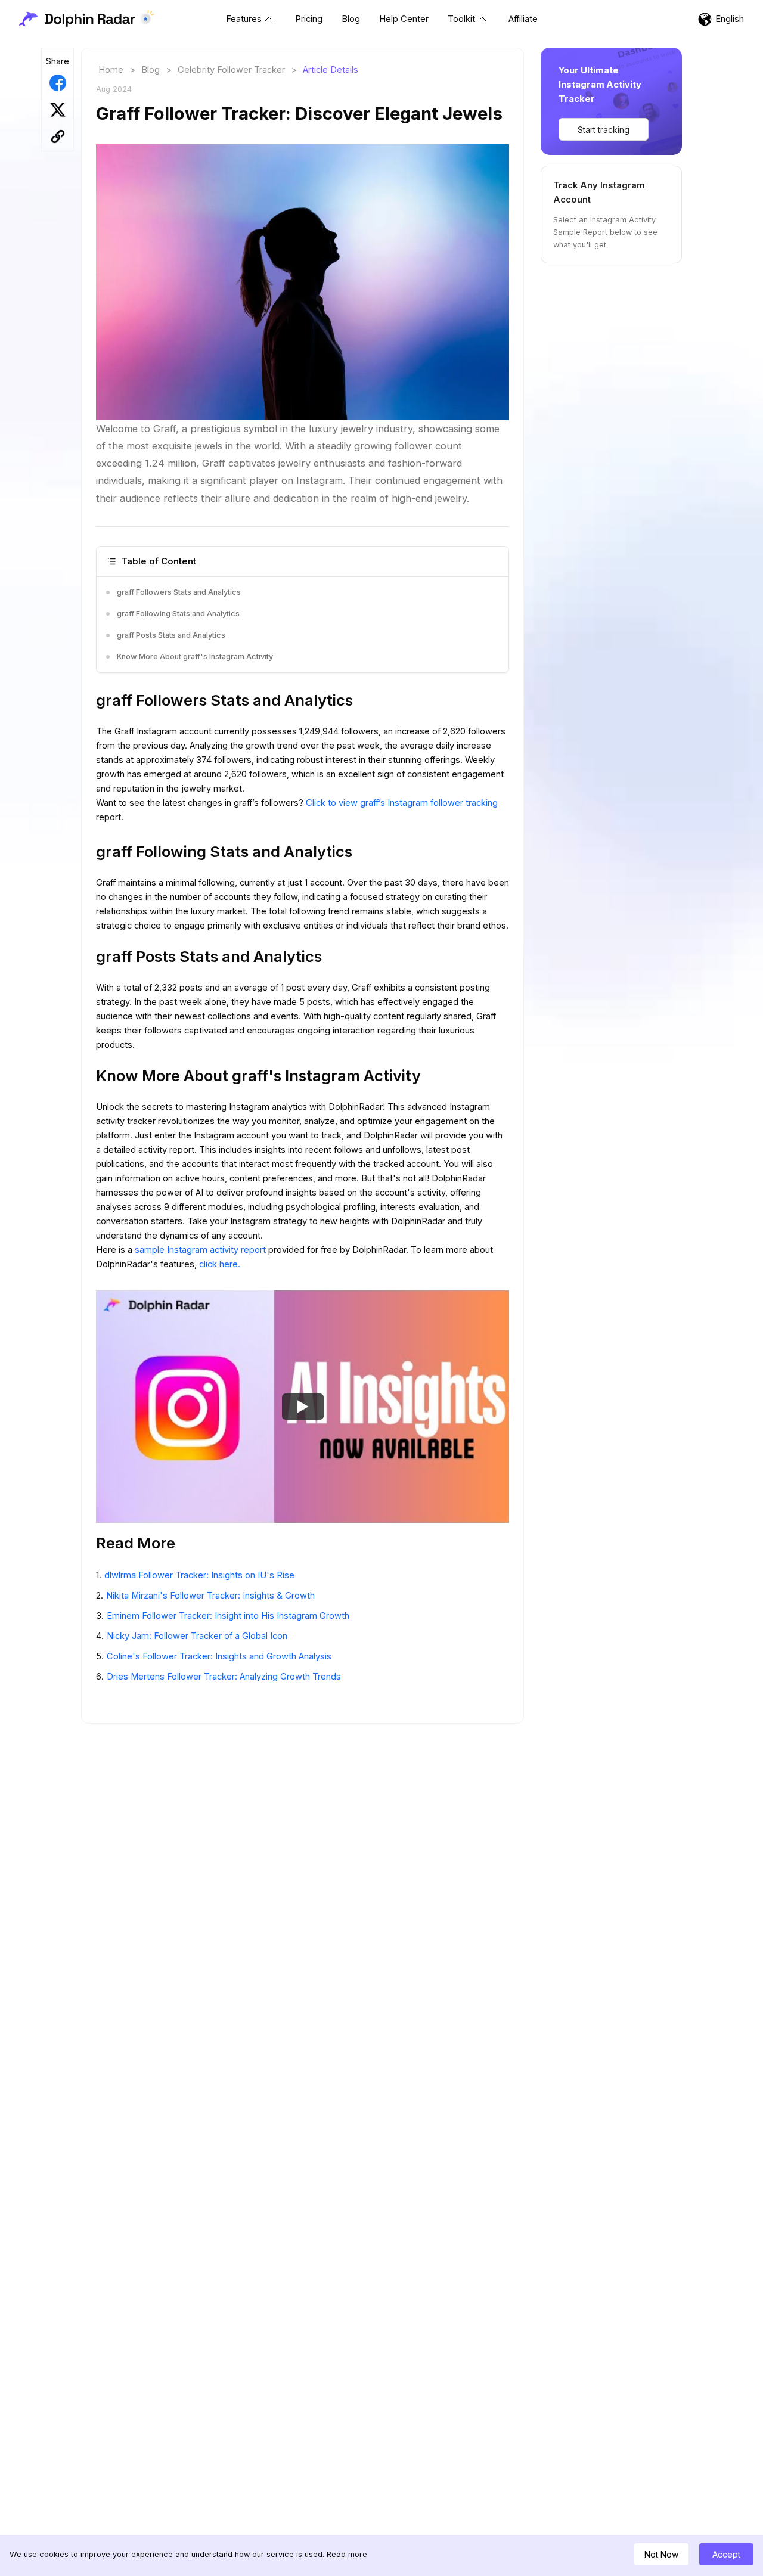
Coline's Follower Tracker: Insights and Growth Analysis (219, 1656)
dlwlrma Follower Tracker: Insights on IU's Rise (199, 1575)
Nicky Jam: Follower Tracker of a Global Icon (197, 1636)
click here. (220, 1264)
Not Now (661, 2554)
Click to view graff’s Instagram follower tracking (402, 803)
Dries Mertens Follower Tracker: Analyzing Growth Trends (224, 1677)
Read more (347, 2554)
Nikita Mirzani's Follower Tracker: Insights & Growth (210, 1596)
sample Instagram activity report (201, 1250)
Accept (726, 2554)
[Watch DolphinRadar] (303, 1407)
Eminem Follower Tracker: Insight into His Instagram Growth (228, 1616)
